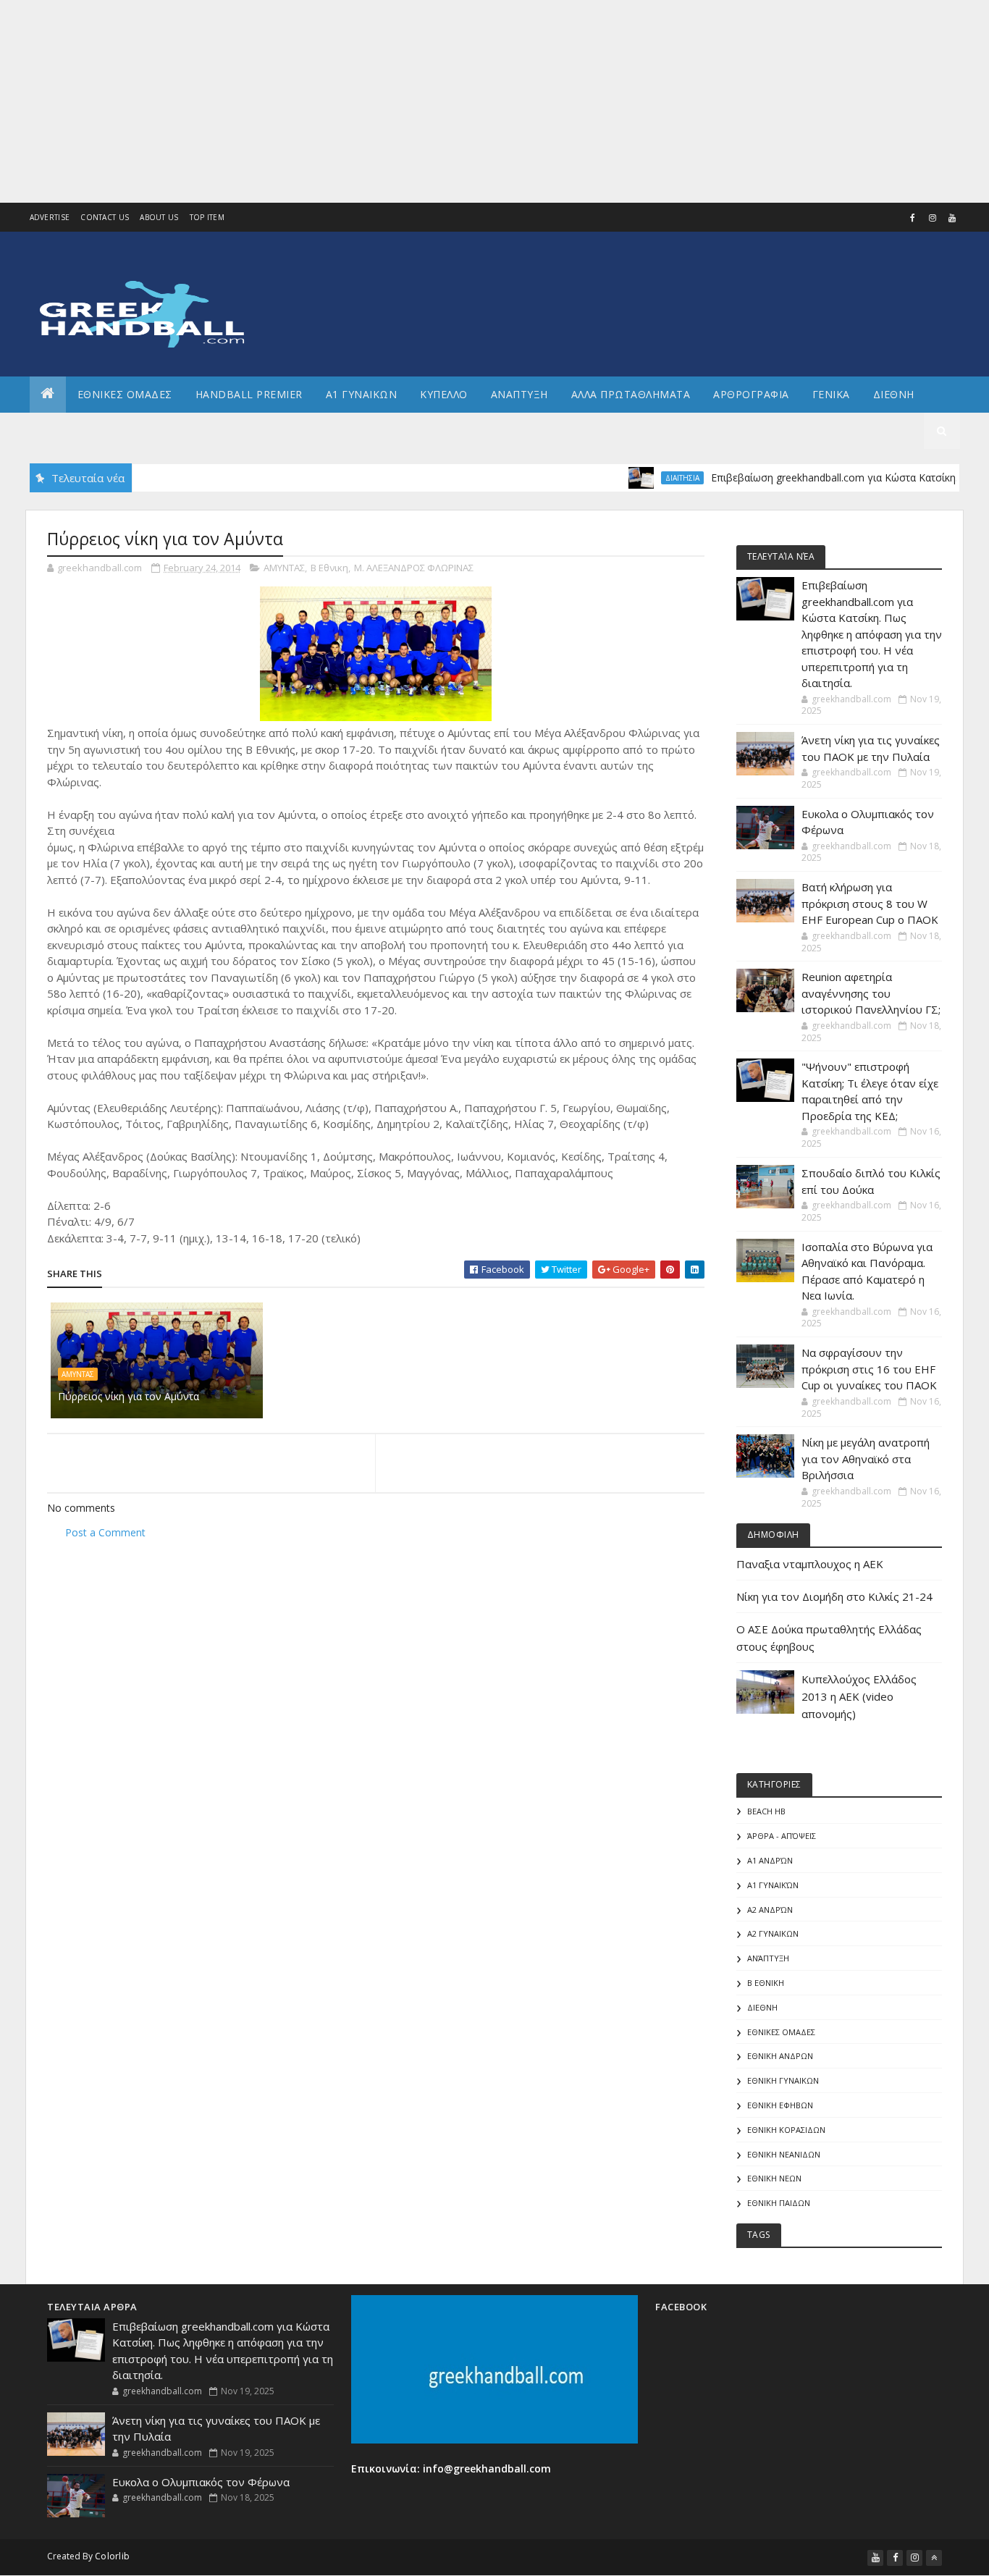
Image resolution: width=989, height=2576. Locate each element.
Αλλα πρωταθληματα (631, 394)
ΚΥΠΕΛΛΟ (444, 394)
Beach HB (766, 1811)
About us (159, 217)
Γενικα (831, 394)
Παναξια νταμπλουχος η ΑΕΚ (810, 1564)
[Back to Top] (934, 2558)
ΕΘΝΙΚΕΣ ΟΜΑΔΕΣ (125, 394)
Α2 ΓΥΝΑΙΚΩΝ (773, 1933)
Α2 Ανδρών (770, 1910)
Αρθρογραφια (751, 394)
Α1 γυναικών (773, 1885)
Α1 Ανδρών (770, 1860)
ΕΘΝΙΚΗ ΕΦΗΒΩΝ (780, 2105)
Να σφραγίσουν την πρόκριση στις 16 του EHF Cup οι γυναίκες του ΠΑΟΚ (869, 1369)
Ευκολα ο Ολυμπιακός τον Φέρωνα (201, 2482)
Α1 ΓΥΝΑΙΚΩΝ (362, 394)
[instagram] (933, 218)
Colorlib (112, 2556)
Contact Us (105, 217)
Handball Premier (249, 394)
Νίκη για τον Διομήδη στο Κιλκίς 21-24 (834, 1596)
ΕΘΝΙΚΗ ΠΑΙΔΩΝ (779, 2203)
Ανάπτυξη (768, 1958)
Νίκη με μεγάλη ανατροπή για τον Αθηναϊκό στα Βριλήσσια (866, 1459)
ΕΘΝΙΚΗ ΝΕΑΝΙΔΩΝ (784, 2154)
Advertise (50, 217)
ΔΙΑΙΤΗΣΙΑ (645, 478)
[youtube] (952, 218)
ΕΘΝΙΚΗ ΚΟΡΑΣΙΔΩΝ (786, 2130)
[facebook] (913, 218)
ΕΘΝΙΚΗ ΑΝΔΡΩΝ (780, 2056)
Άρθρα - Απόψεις (782, 1836)
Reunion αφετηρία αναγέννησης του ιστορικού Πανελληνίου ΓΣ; (871, 993)
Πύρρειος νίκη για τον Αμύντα (129, 1396)
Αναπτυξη (519, 394)
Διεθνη (894, 394)
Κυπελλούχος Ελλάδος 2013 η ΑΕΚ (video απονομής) (859, 1696)
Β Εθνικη (329, 568)
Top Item (207, 217)
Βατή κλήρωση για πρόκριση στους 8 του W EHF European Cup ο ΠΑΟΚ (870, 903)
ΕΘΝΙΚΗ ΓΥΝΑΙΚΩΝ (783, 2080)
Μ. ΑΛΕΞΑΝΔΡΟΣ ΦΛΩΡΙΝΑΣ (414, 568)
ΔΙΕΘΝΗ (762, 2007)
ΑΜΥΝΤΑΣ (284, 568)
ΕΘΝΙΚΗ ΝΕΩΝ (774, 2178)
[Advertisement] (434, 101)
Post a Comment (105, 1532)
